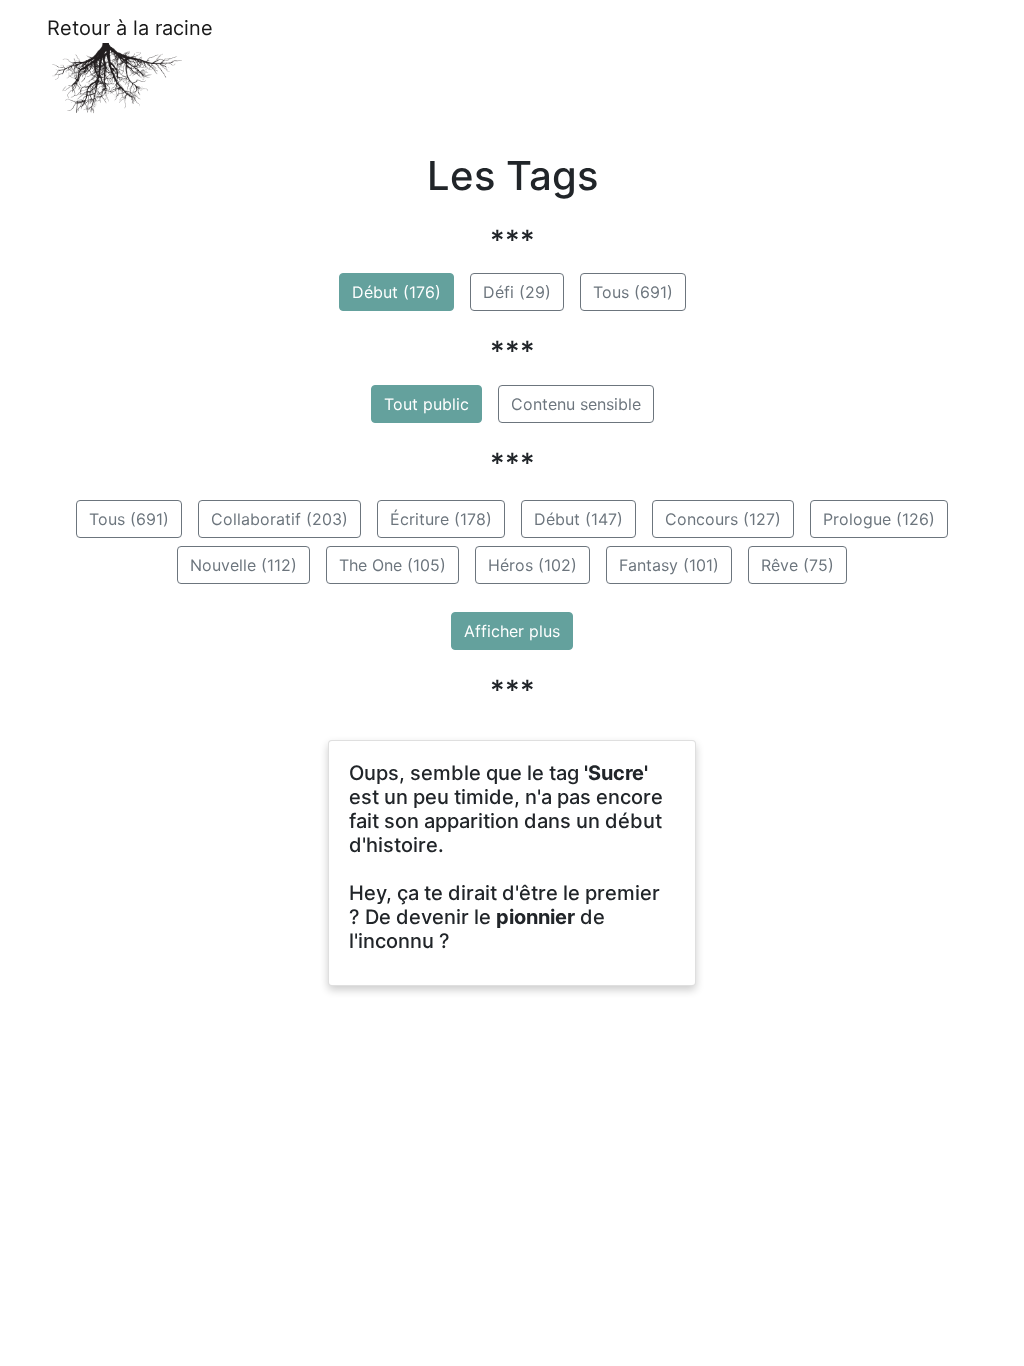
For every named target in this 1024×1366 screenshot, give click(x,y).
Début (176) (396, 292)
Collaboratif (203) (279, 519)
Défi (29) (517, 292)
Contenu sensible (576, 404)
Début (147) (578, 519)
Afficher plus (512, 631)
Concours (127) (723, 519)
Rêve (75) (797, 565)
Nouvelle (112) (243, 565)
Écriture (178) (441, 519)
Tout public (426, 404)
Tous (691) (633, 292)
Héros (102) (532, 565)
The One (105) (392, 565)
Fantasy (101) (669, 565)
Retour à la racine (130, 28)
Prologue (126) (879, 519)
